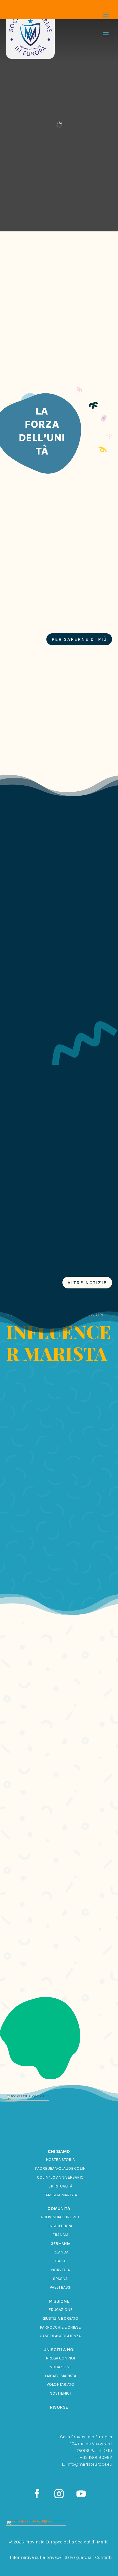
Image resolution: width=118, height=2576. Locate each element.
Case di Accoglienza (60, 2336)
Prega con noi (60, 2358)
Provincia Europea (60, 2217)
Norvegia (60, 2270)
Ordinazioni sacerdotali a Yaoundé (46, 931)
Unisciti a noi (59, 2350)
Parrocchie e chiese (60, 2327)
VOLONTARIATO (60, 2384)
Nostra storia (60, 2160)
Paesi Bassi (60, 2287)
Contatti (104, 2557)
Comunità (59, 2208)
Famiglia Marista (60, 2195)
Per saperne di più (79, 639)
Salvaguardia (78, 2557)
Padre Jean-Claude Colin (60, 2168)
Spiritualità (60, 2186)
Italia (60, 2261)
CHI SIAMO (59, 2151)
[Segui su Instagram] (59, 2494)
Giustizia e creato (60, 2318)
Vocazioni (60, 2367)
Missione (59, 2301)
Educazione (60, 2310)
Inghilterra (60, 2226)
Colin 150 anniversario (60, 2177)
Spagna (60, 2279)
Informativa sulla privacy (35, 2557)
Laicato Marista (60, 2376)
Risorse (59, 2407)
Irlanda (60, 2252)
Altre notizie (87, 1283)
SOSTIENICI (60, 2393)
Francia (60, 2235)
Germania (60, 2244)
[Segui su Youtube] (81, 2494)
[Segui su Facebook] (37, 2494)
